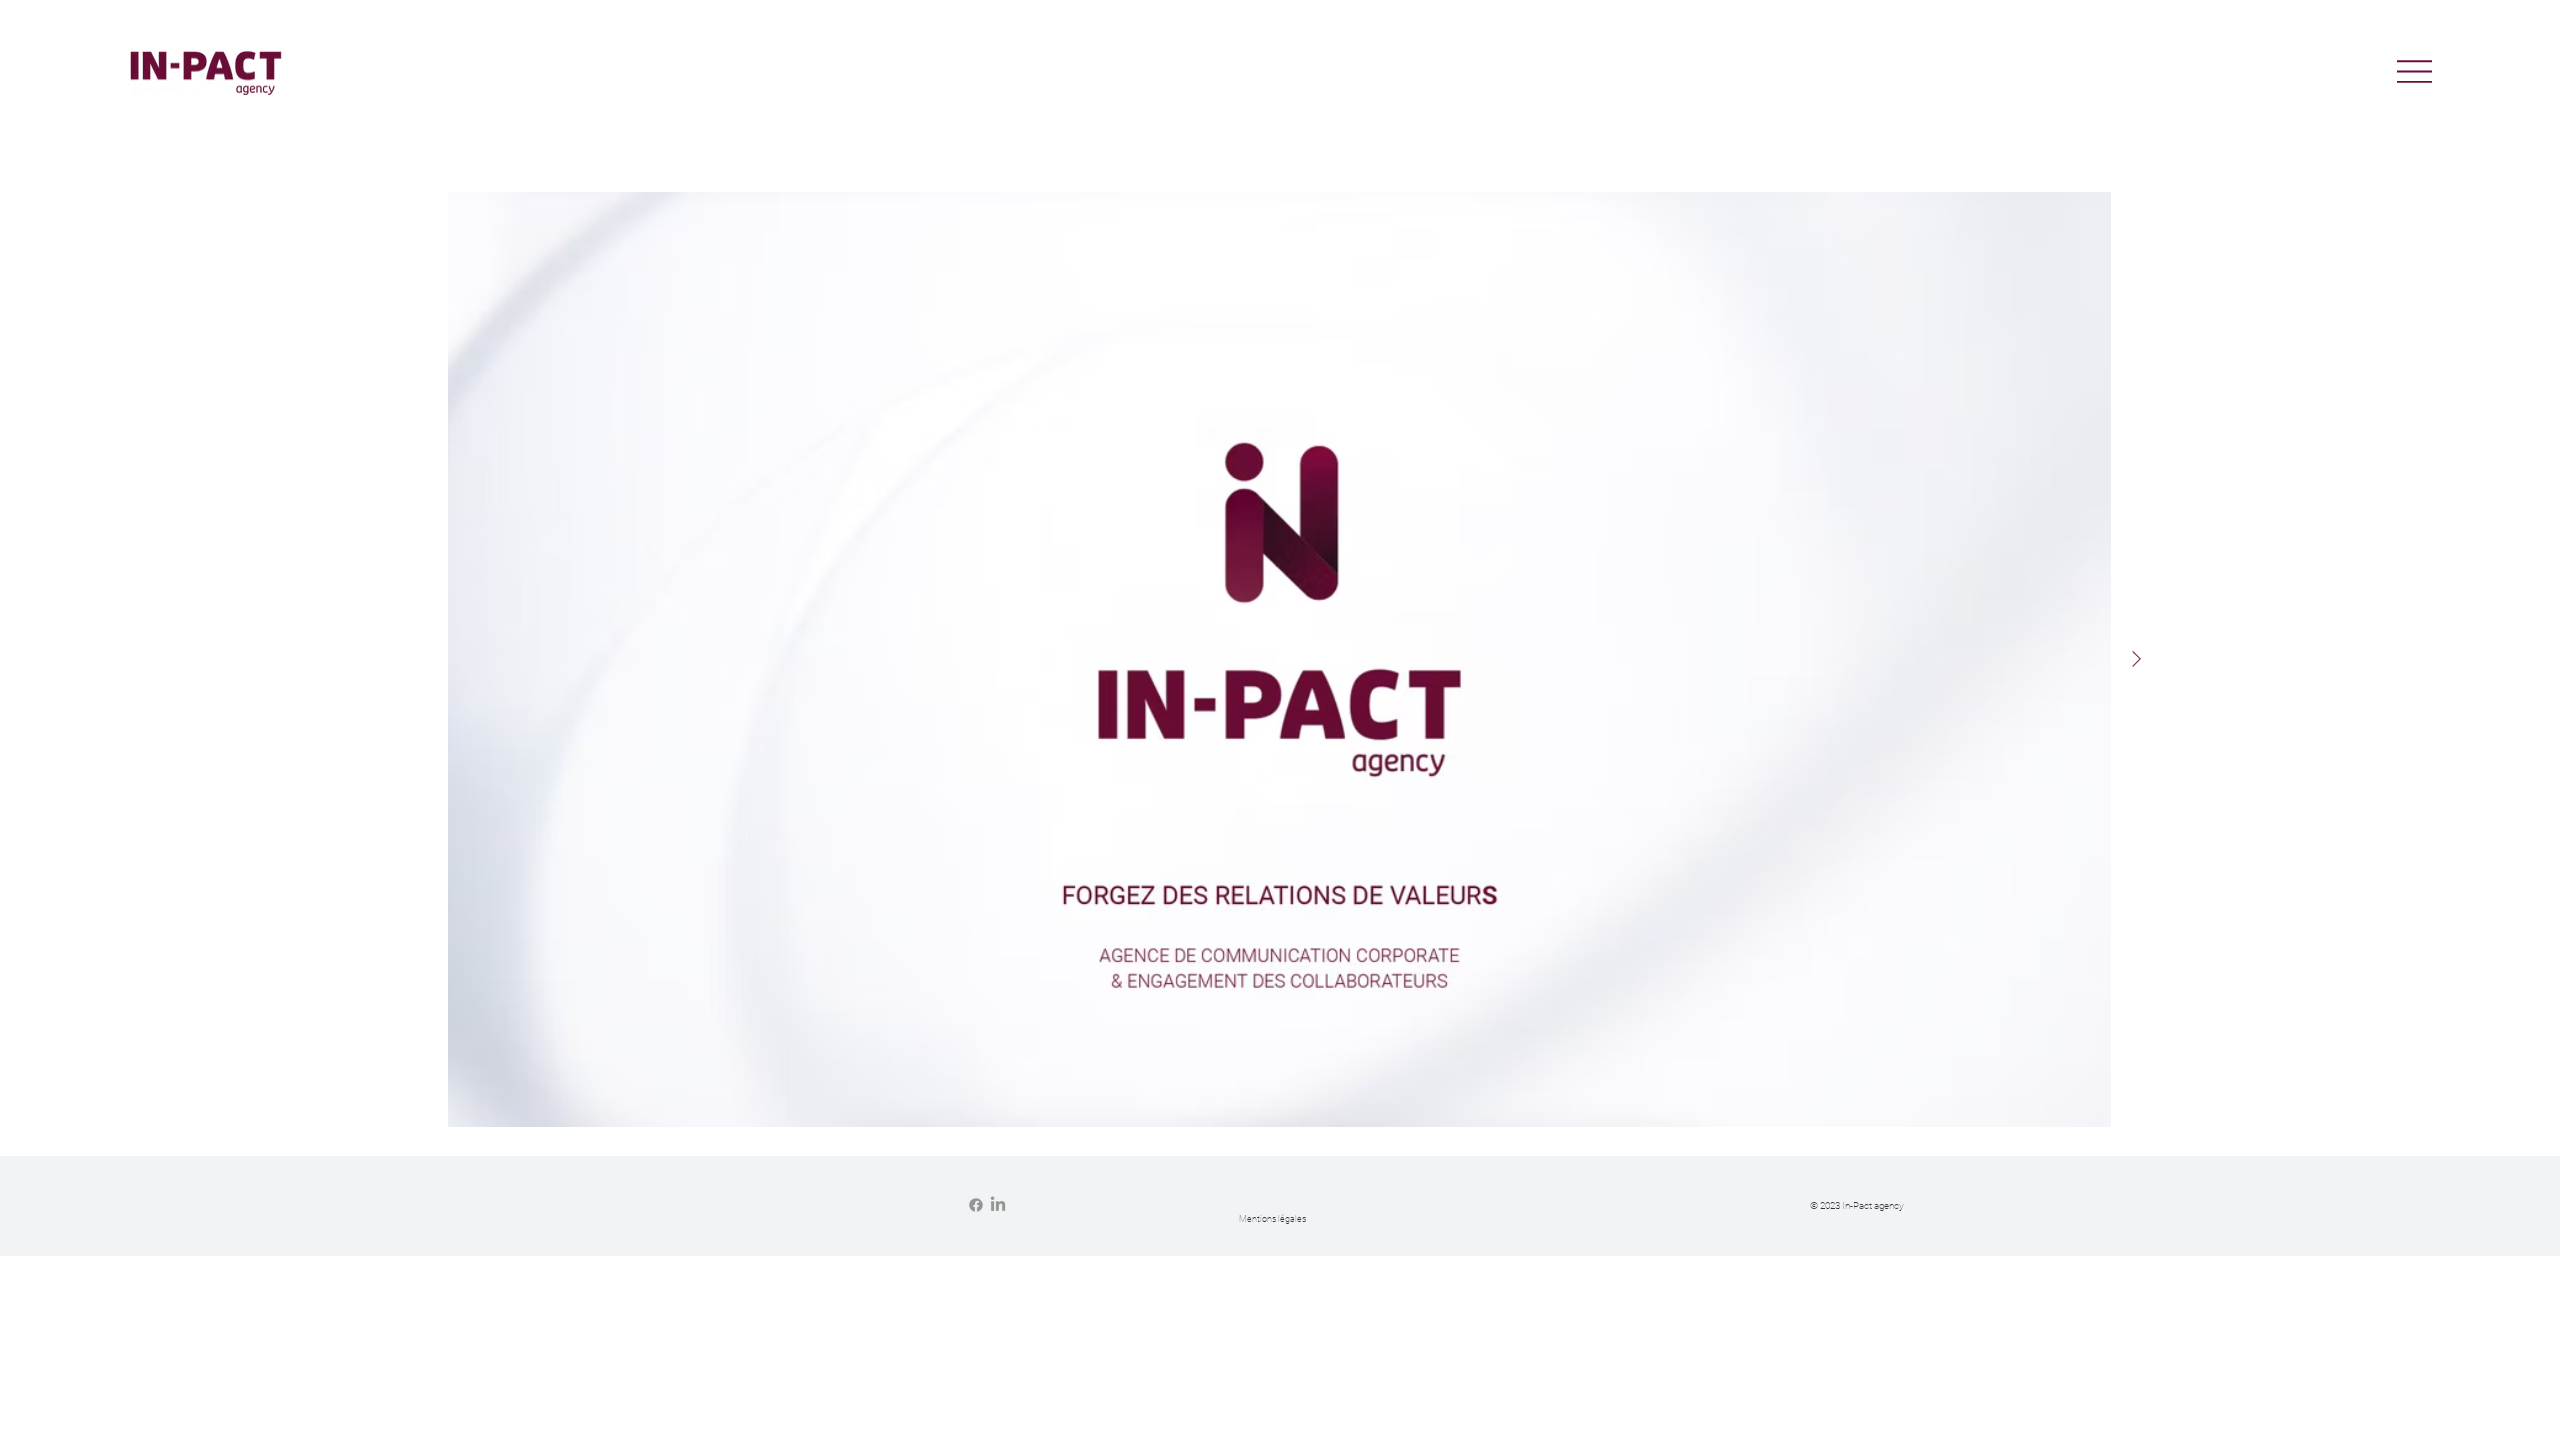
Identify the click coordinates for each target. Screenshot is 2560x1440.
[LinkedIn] (998, 1205)
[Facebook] (976, 1205)
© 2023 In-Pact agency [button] (1857, 1205)
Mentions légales (1272, 1219)
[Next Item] (2136, 659)
